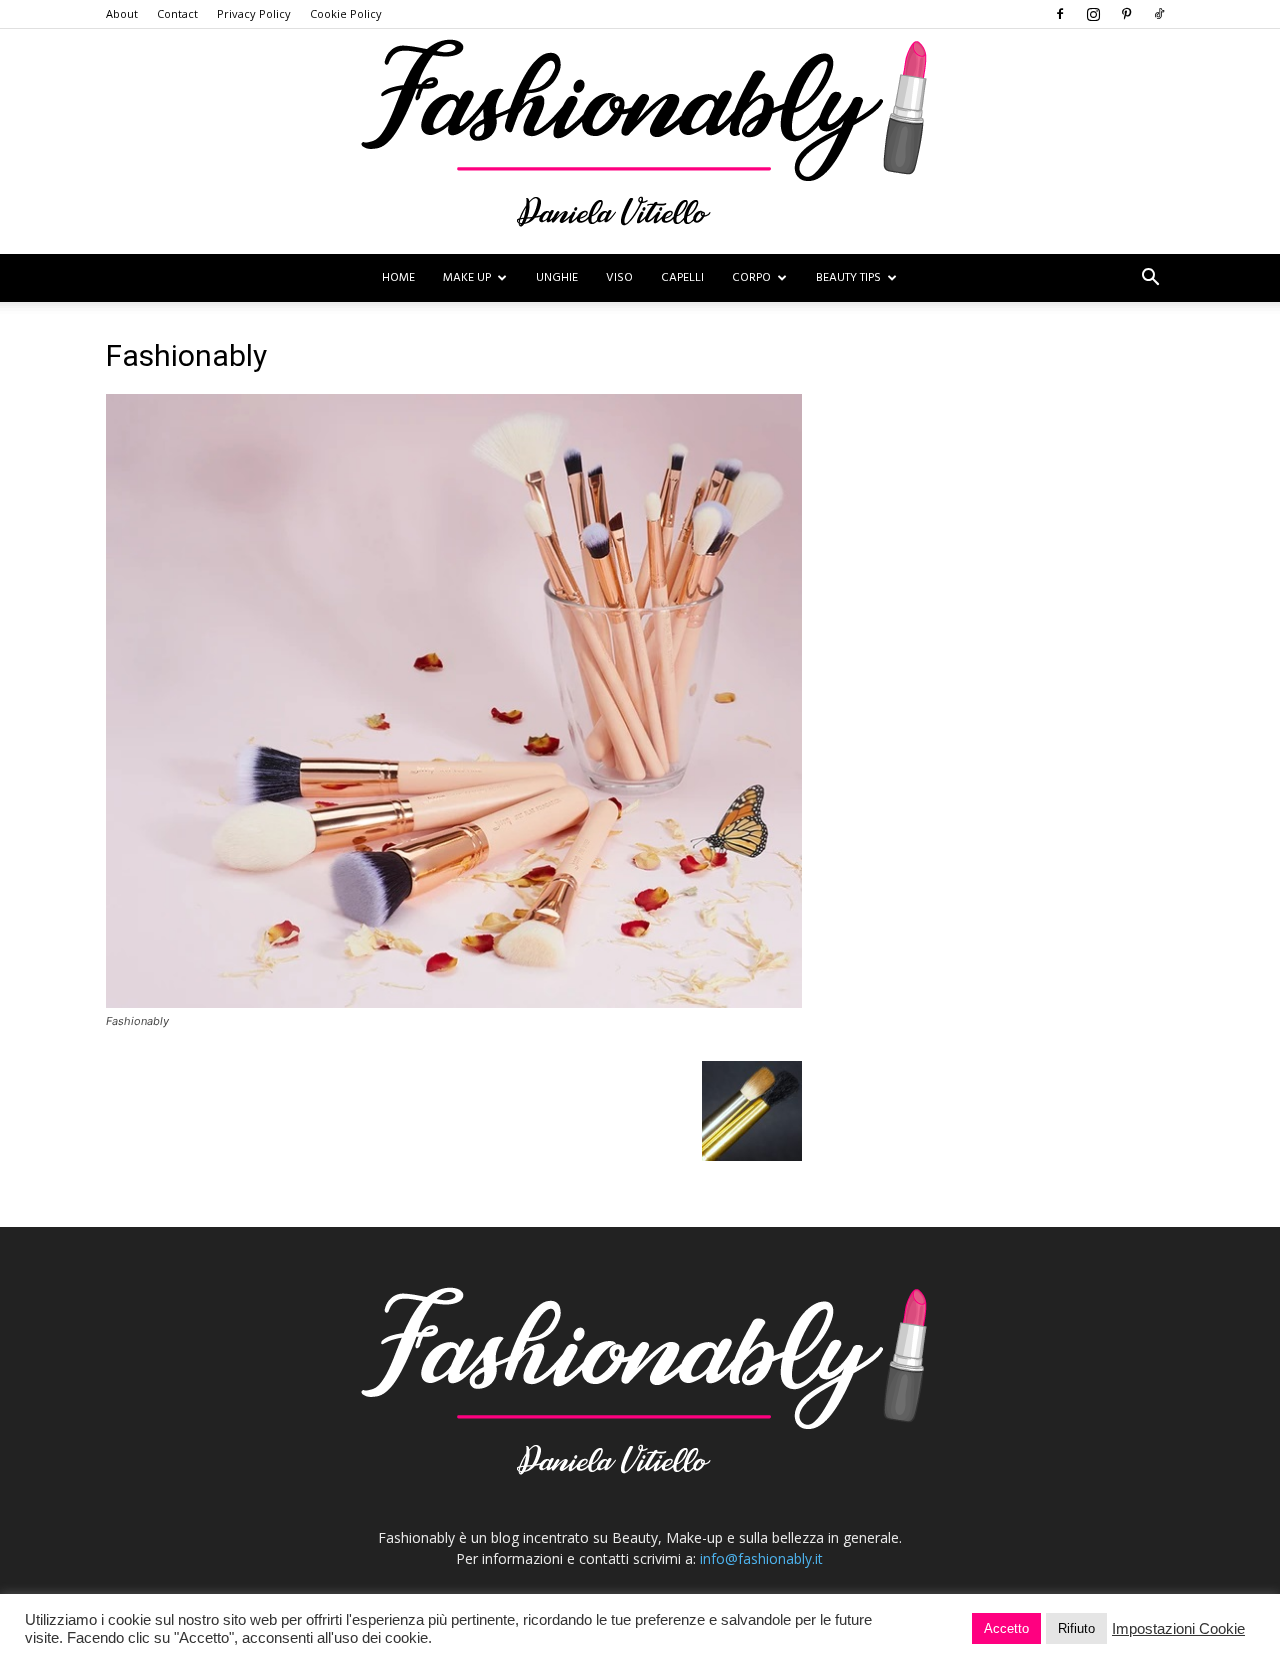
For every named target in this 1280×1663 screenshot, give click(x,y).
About (122, 13)
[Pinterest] (1126, 14)
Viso (619, 278)
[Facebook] (1060, 14)
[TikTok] (1159, 14)
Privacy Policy (254, 13)
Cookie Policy (346, 13)
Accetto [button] (1006, 1628)
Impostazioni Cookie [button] (1178, 1629)
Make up (467, 278)
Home (398, 278)
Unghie (557, 278)
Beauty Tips (848, 278)
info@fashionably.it (761, 1558)
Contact (177, 13)
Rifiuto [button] (1076, 1628)
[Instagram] (1093, 14)
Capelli (682, 278)
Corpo (751, 278)
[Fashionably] (640, 141)
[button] (1150, 279)
